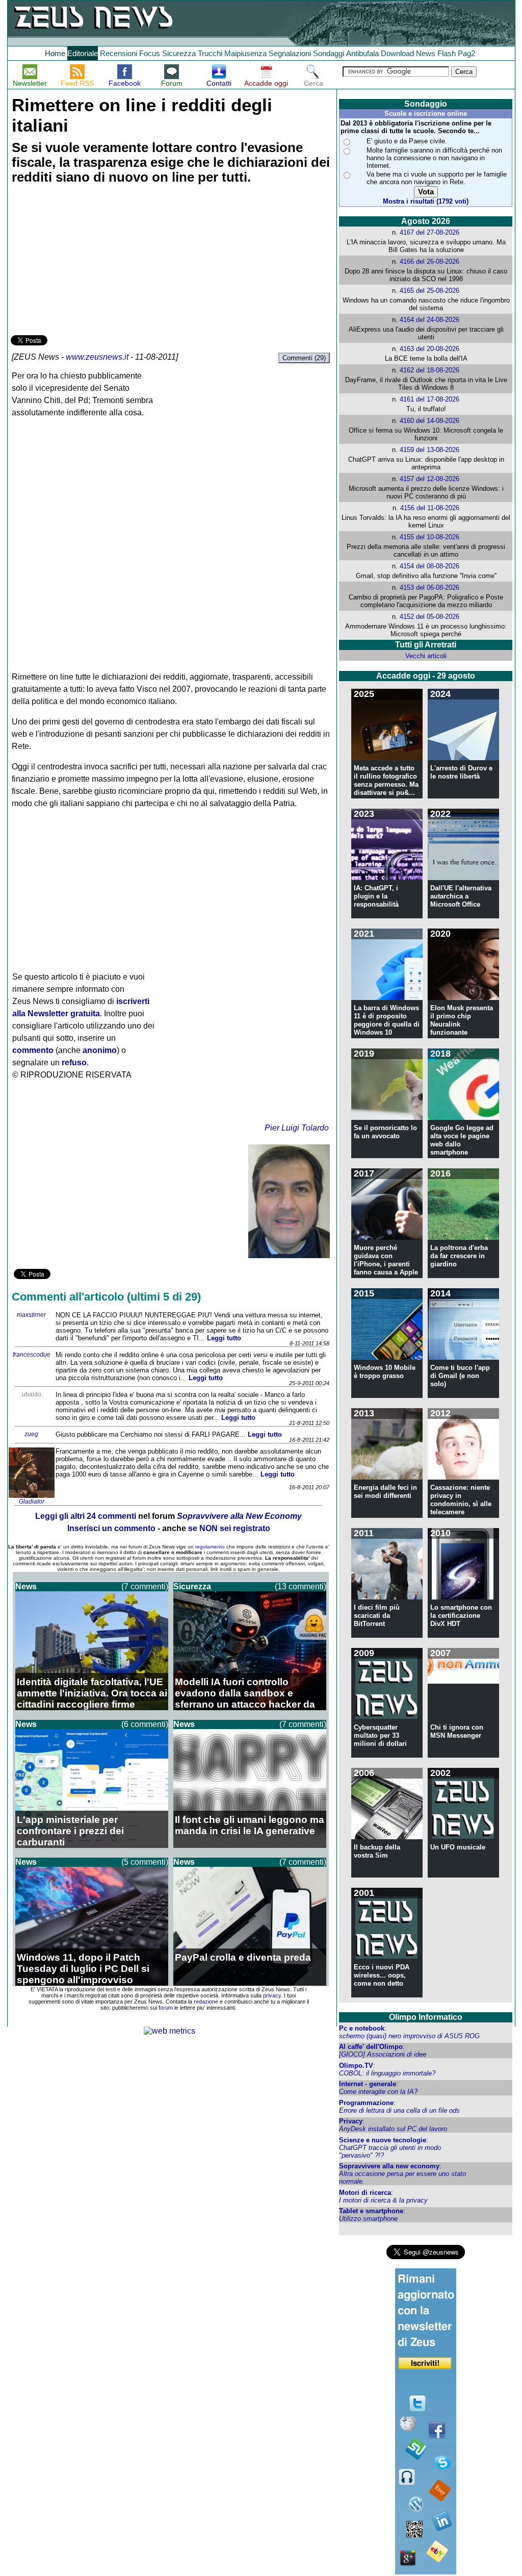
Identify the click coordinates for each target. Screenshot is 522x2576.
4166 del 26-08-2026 (429, 261)
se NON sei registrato (229, 1528)
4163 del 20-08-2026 (429, 349)
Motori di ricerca (365, 2193)
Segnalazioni (290, 53)
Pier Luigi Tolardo (297, 1128)
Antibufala (362, 53)
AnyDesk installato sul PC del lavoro (393, 2129)
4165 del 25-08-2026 (429, 291)
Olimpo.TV (356, 2066)
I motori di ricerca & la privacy (383, 2200)
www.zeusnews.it (97, 357)
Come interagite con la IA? (378, 2092)
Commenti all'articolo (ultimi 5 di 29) (106, 1297)
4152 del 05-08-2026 (429, 617)
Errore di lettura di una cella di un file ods (399, 2110)
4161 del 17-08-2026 (429, 399)
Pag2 (466, 53)
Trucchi (210, 53)
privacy (272, 1995)
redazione (206, 2002)
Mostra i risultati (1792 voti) (426, 201)
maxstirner (31, 1315)
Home (55, 53)
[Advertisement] (87, 261)
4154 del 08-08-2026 (429, 566)
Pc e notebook (362, 2028)
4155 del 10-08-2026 (429, 537)
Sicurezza (179, 53)
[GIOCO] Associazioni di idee (383, 2054)
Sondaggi (329, 53)
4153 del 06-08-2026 (429, 587)
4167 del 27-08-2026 (429, 232)
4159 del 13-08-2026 (429, 450)
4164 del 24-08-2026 (429, 320)
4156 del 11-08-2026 (430, 508)
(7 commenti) (145, 1586)
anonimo (100, 1050)
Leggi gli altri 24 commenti (86, 1516)
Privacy (351, 2121)
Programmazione (366, 2103)
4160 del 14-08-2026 (429, 421)
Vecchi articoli (426, 656)
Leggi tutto (224, 1338)
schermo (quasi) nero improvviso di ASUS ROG (409, 2036)
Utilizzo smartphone (368, 2219)
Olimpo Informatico (426, 2017)
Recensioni (119, 53)
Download (397, 53)
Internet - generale (368, 2084)
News (426, 53)
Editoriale (83, 53)
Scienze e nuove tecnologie (383, 2140)
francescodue (32, 1355)
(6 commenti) (145, 1724)
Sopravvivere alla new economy (389, 2166)
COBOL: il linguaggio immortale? (387, 2073)
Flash (447, 53)
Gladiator (32, 1502)
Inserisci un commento (111, 1528)
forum (166, 2008)
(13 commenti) (301, 1586)
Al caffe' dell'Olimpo (371, 2047)
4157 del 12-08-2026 (429, 479)
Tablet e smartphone (371, 2211)
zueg (31, 1434)
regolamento (210, 1547)
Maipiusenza (245, 53)
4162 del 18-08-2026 (429, 370)
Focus (150, 53)
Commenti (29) (304, 358)
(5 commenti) (145, 1862)
